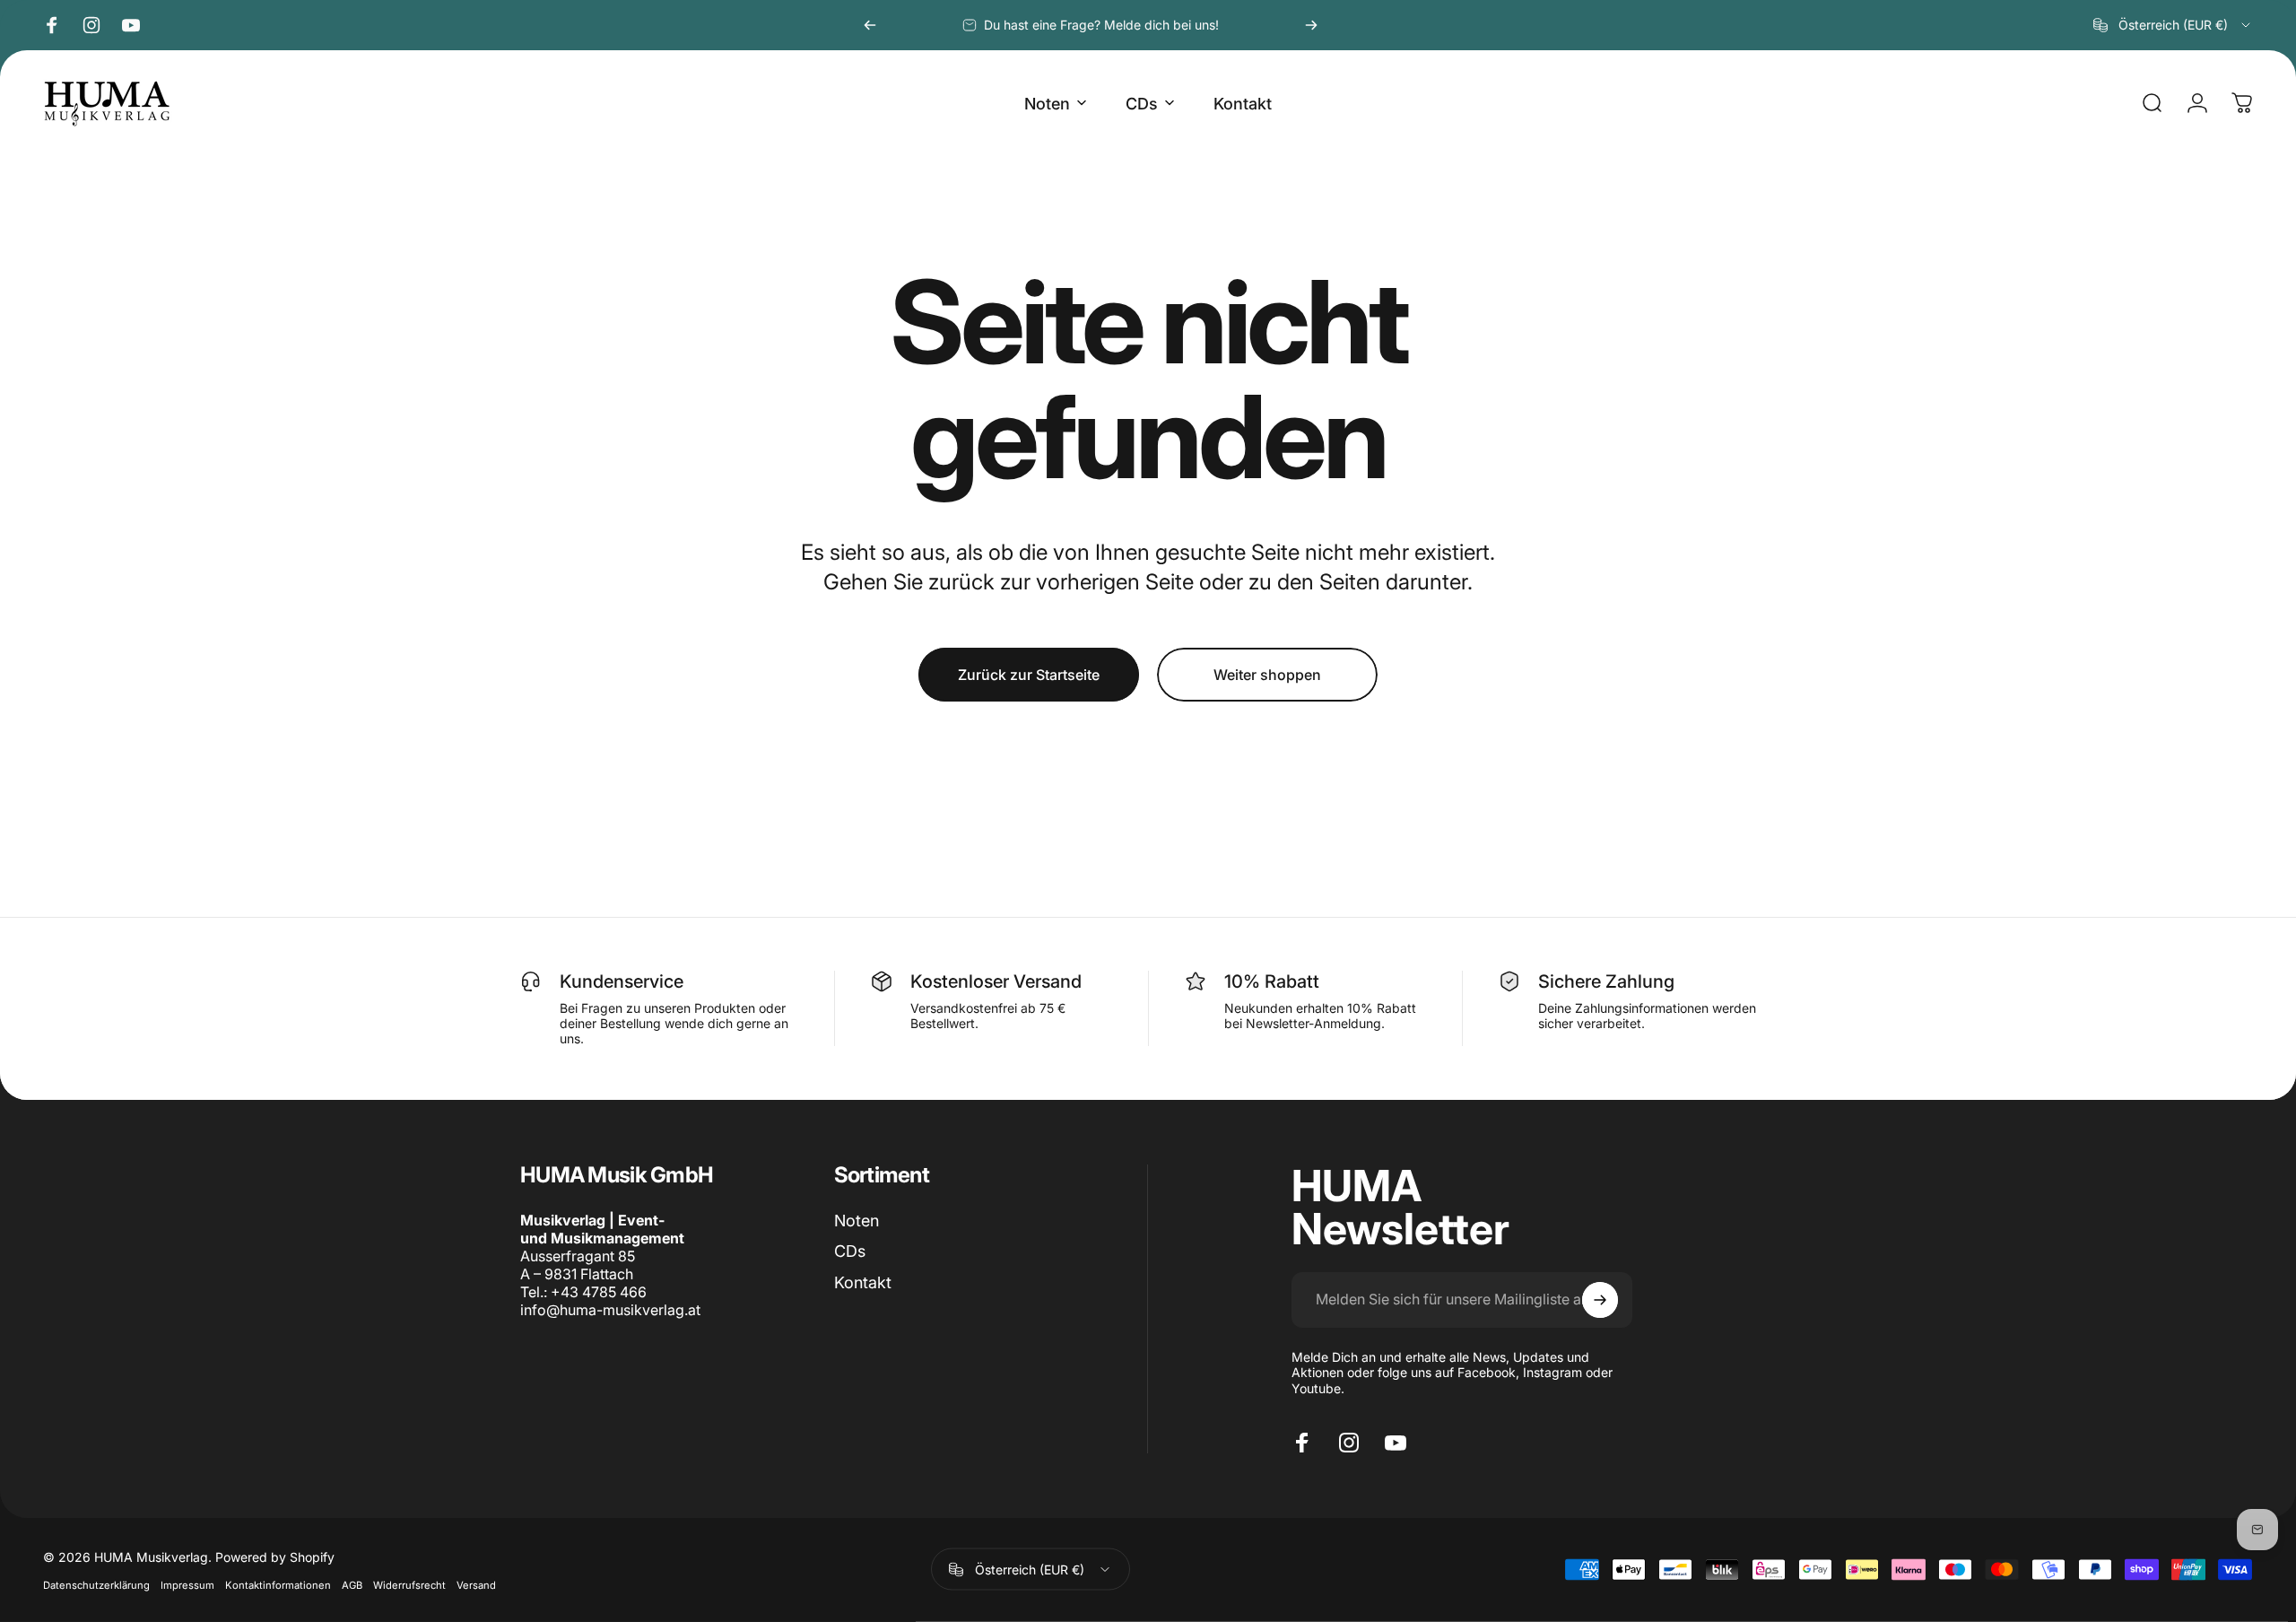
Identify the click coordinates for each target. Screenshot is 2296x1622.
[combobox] (2173, 25)
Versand (476, 1584)
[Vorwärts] (1311, 25)
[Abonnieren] (1600, 1300)
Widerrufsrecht (409, 1584)
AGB (352, 1584)
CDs (850, 1251)
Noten (857, 1221)
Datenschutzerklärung (96, 1584)
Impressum (187, 1584)
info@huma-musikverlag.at (610, 1310)
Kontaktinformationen (278, 1584)
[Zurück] (870, 25)
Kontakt (863, 1282)
